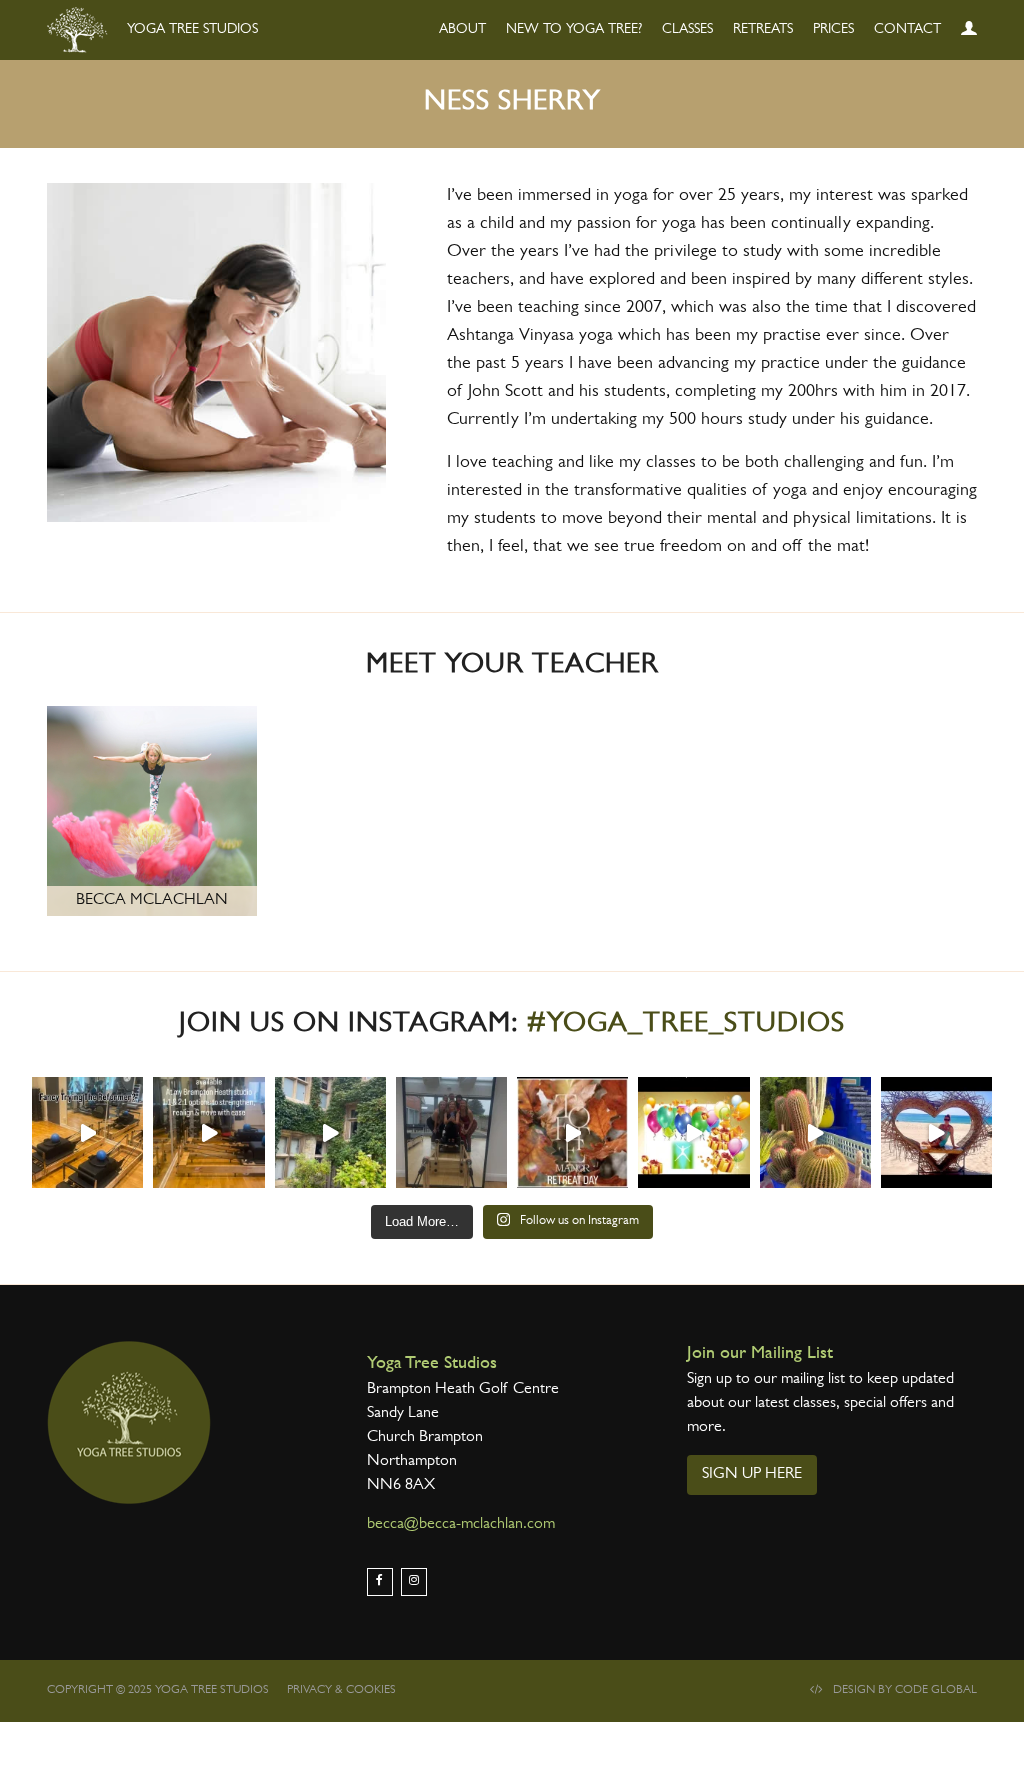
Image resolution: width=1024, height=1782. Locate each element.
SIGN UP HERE (752, 1475)
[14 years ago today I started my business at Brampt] (693, 1132)
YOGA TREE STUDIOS (190, 30)
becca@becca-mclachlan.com (461, 1525)
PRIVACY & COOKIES (341, 1691)
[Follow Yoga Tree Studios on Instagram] (414, 1582)
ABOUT (462, 30)
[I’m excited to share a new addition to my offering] (87, 1132)
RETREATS (763, 30)
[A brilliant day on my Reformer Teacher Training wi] (451, 1132)
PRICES (833, 30)
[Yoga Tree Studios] (129, 1423)
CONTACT (907, 30)
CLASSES (687, 30)
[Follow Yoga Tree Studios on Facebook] (380, 1582)
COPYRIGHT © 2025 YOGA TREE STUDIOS (158, 1691)
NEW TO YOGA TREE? (574, 30)
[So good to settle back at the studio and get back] (936, 1132)
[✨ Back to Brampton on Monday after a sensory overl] (815, 1132)
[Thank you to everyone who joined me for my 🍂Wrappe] (330, 1132)
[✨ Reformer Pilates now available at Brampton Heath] (208, 1132)
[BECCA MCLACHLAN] (152, 814)
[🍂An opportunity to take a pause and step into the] (572, 1132)
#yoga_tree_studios (686, 1026)
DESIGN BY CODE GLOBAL (905, 1691)
